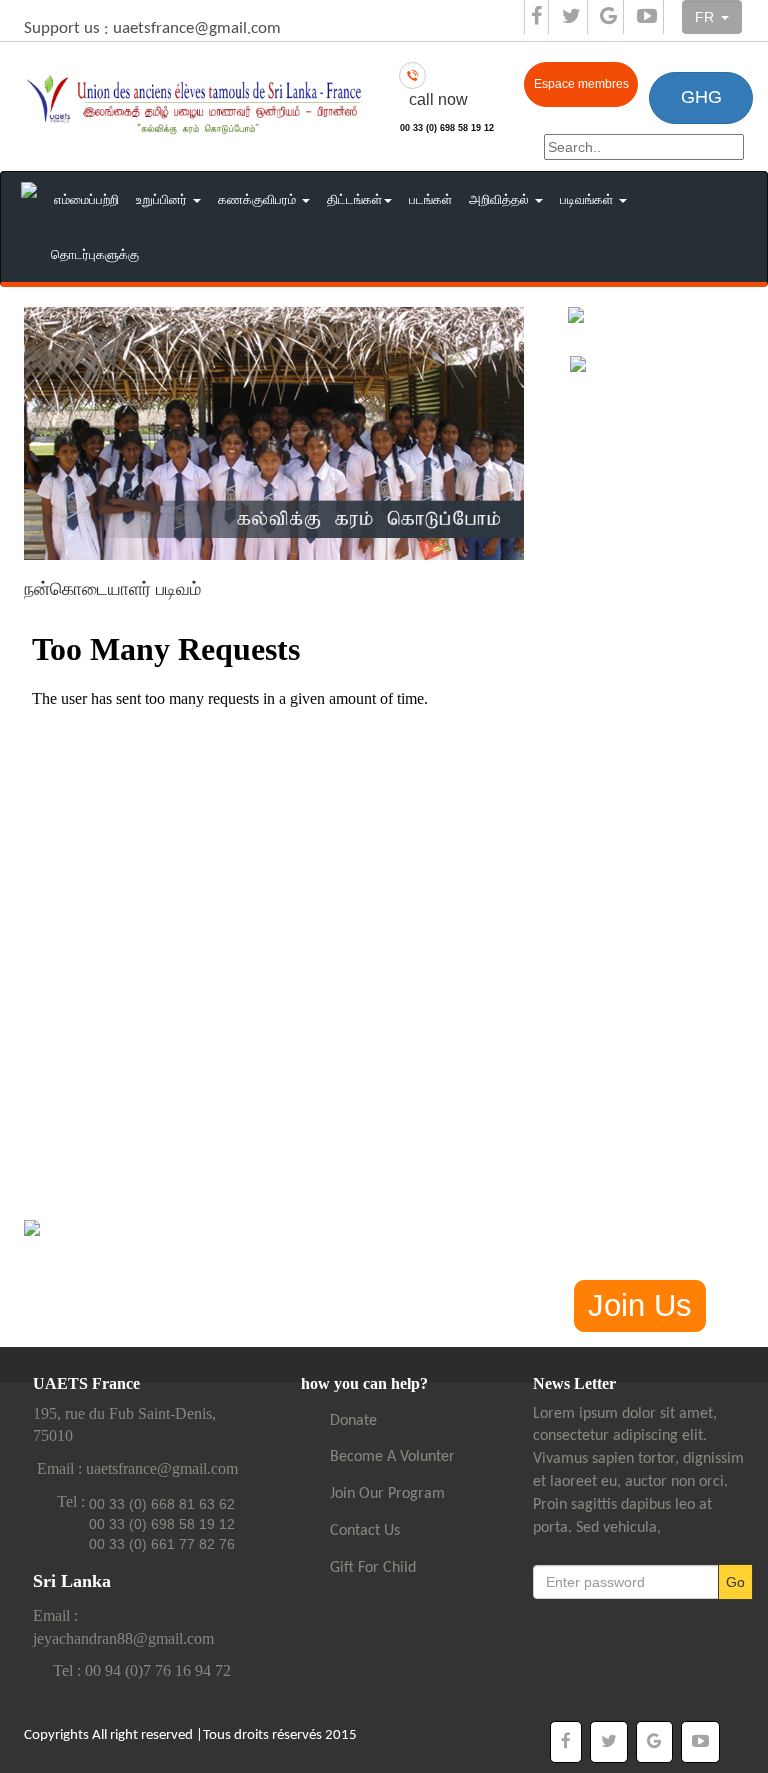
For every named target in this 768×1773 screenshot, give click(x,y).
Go (735, 1582)
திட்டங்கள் (354, 199)
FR (706, 17)
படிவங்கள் (588, 199)
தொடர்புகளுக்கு (95, 254)
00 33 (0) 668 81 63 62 (162, 1504)
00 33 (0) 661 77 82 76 (162, 1544)
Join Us (640, 1305)
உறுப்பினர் (163, 199)
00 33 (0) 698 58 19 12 (447, 128)
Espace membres (581, 84)
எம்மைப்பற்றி (86, 199)
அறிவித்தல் (501, 199)
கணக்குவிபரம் (259, 199)
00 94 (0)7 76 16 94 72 (158, 1670)
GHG (701, 97)
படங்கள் (430, 199)
